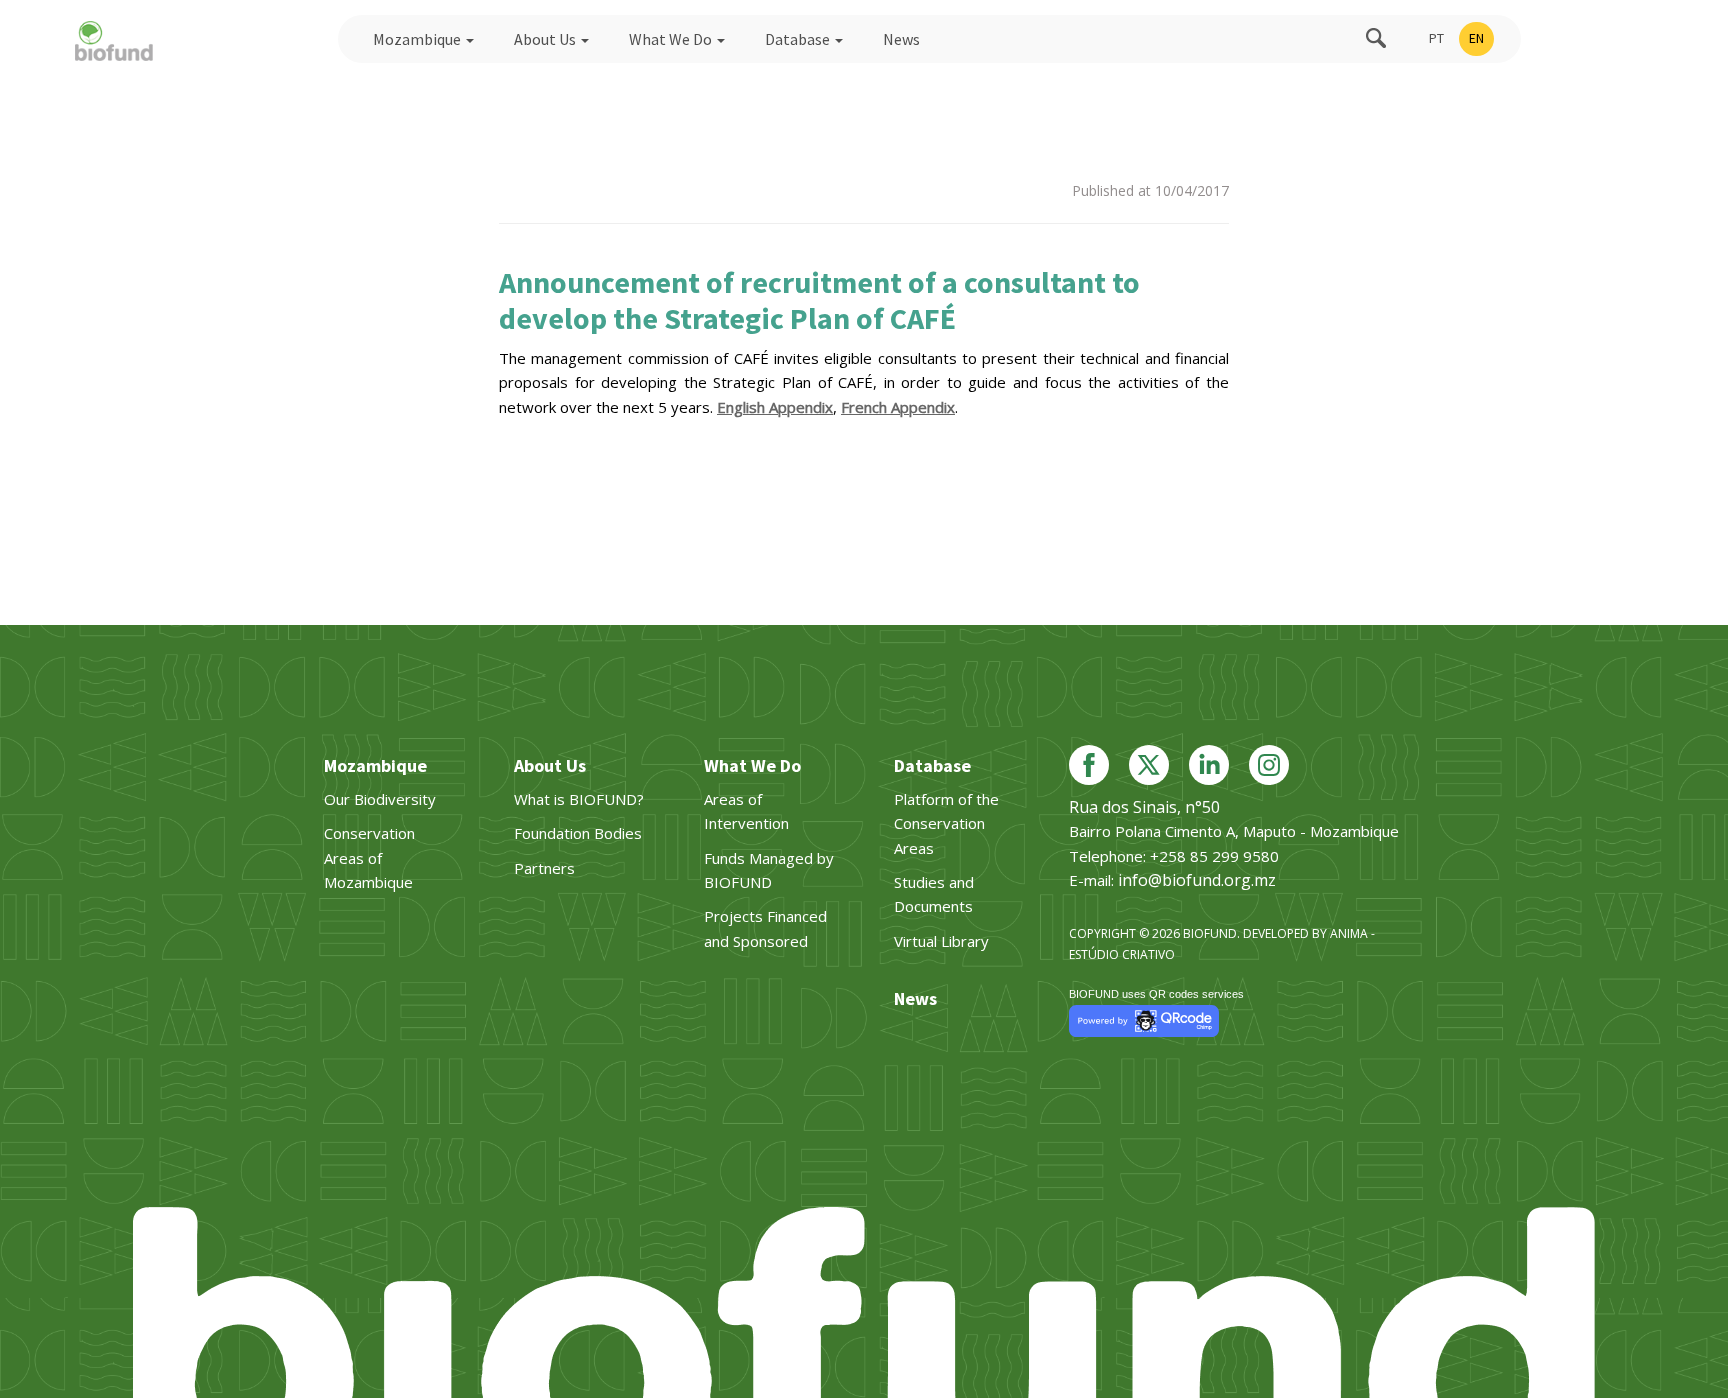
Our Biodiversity (380, 799)
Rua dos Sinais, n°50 (1144, 807)
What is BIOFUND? (579, 799)
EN (1476, 38)
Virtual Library (941, 941)
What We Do (672, 39)
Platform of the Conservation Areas (946, 823)
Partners (544, 868)
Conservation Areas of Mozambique (369, 857)
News (901, 39)
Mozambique (418, 39)
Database (799, 39)
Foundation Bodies (578, 833)
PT (1436, 38)
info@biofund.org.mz (1197, 880)
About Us (546, 39)
